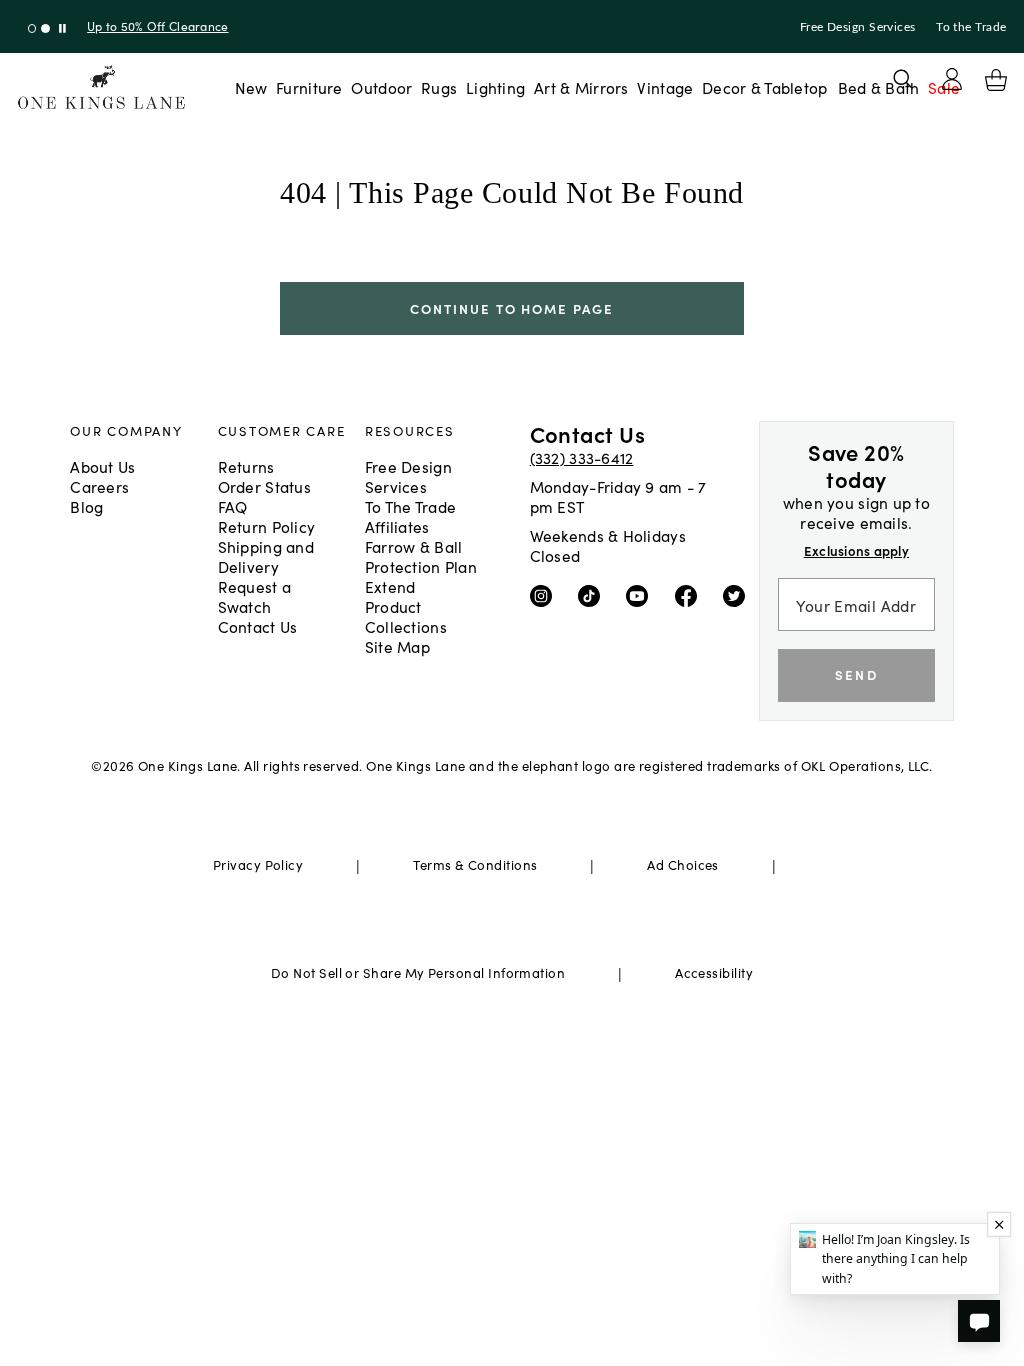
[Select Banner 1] (45, 28)
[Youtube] (641, 594)
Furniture (309, 87)
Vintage (665, 87)
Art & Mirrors (581, 87)
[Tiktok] (593, 594)
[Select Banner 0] (32, 28)
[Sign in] (952, 79)
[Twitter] (738, 594)
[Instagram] (545, 594)
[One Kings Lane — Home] (101, 87)
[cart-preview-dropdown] (996, 80)
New (251, 87)
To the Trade (971, 27)
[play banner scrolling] (62, 28)
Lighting (495, 87)
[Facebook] (690, 594)
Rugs (439, 87)
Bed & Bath (879, 87)
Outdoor (381, 87)
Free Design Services (858, 27)
